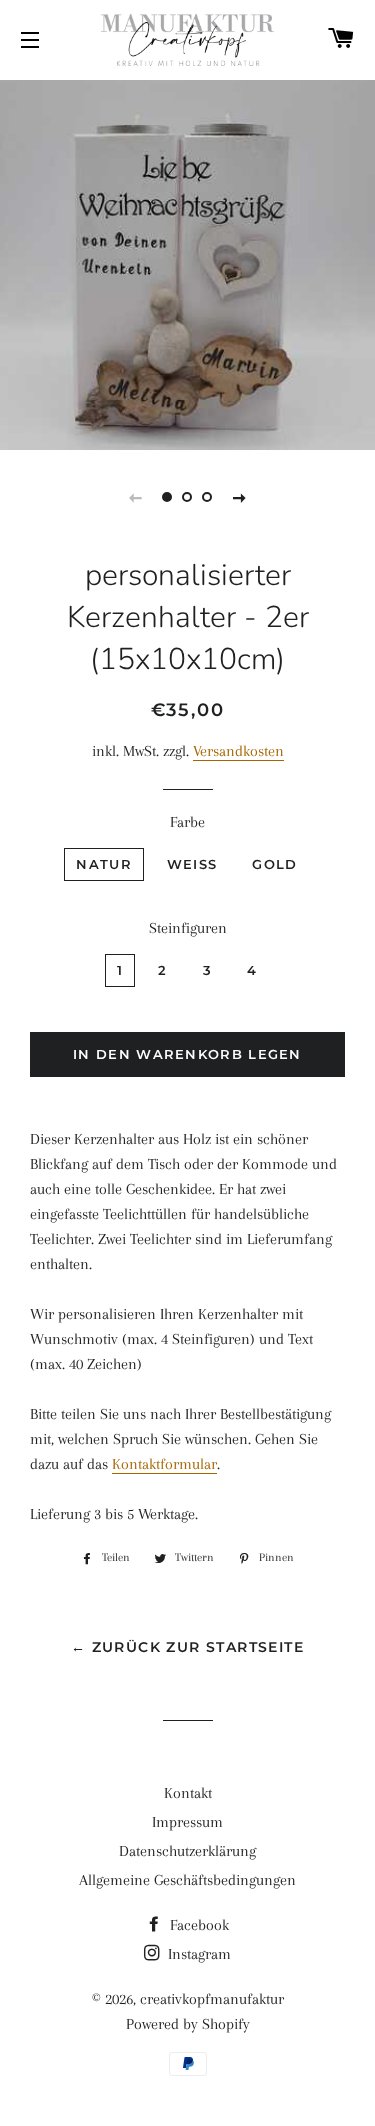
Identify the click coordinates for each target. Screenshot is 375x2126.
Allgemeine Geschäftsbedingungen (187, 1880)
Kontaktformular (164, 1464)
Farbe (187, 822)
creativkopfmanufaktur (212, 1999)
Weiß (192, 864)
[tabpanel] (187, 262)
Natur (104, 864)
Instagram (197, 1954)
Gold (274, 864)
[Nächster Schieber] (240, 497)
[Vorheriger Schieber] (136, 497)
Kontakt (188, 1793)
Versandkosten (238, 751)
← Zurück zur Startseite (187, 1647)
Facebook (197, 1925)
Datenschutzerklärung (187, 1851)
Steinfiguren (188, 928)
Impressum (187, 1822)
